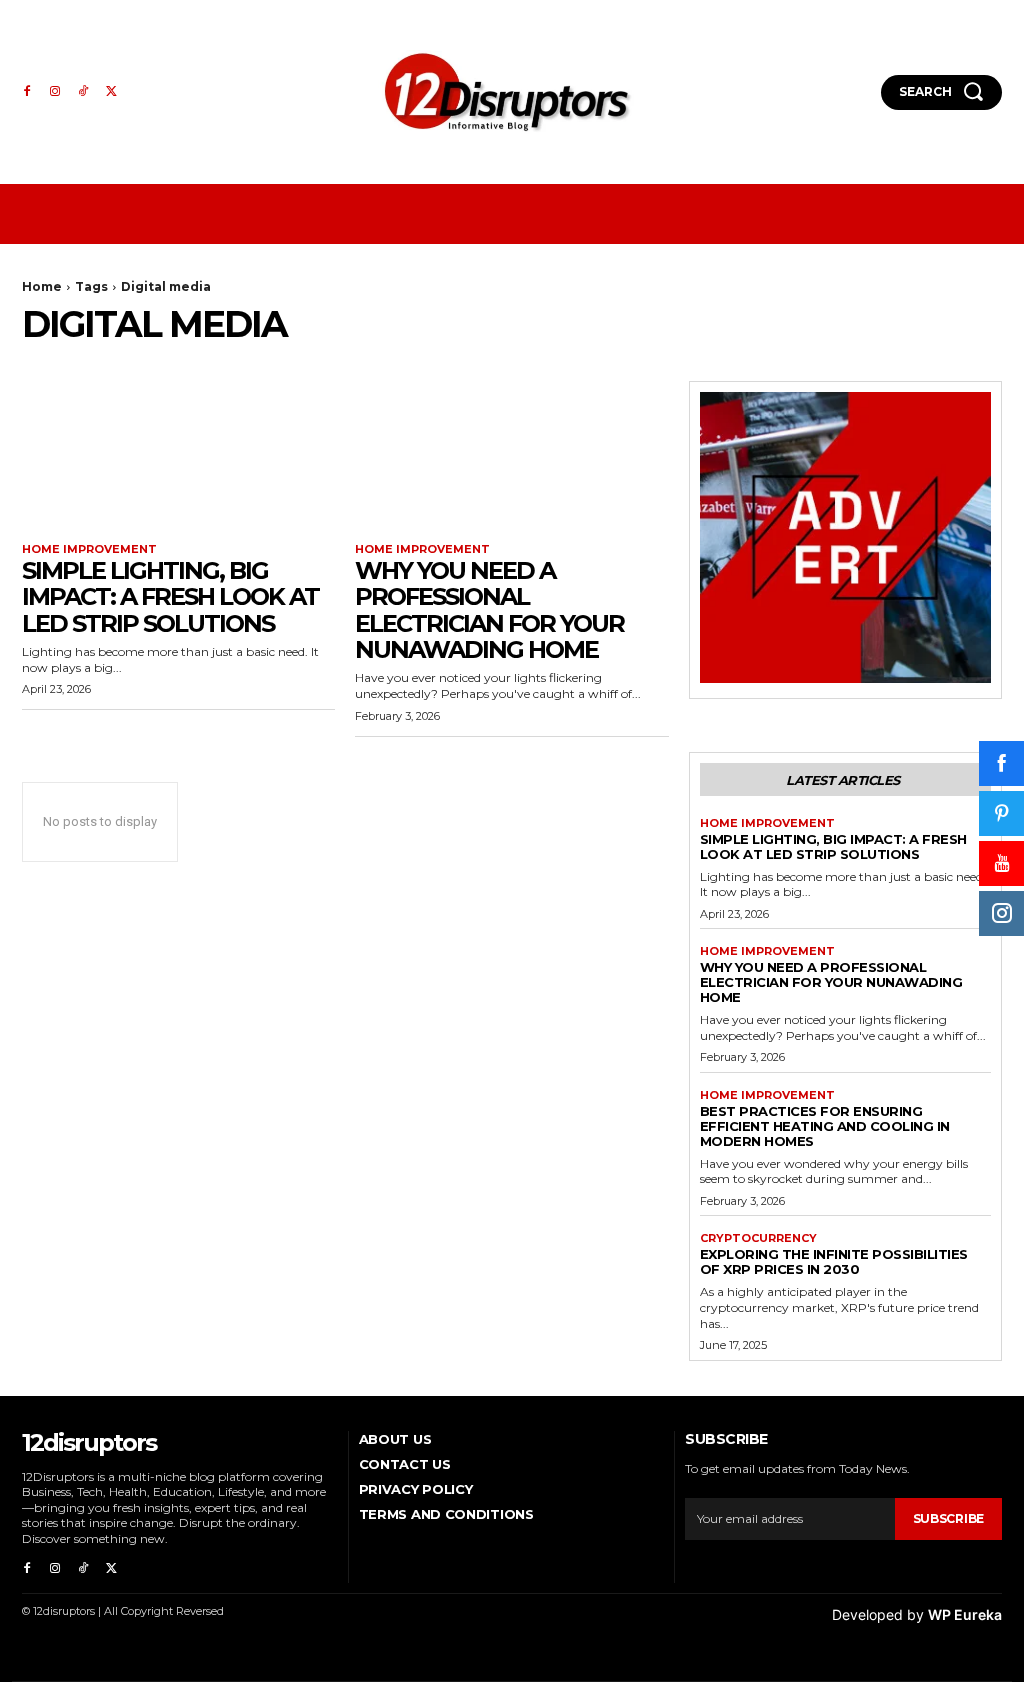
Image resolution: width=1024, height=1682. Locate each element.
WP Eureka (965, 1614)
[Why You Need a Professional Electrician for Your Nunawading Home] (511, 459)
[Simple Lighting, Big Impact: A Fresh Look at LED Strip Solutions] (178, 459)
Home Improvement (89, 549)
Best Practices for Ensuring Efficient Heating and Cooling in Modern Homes (825, 1126)
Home (42, 286)
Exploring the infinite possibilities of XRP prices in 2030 (834, 1261)
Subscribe (948, 1518)
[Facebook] (27, 92)
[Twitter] (111, 92)
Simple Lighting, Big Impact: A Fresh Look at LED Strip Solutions (170, 597)
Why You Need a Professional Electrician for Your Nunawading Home (489, 610)
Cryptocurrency (758, 1238)
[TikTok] (83, 92)
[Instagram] (55, 92)
